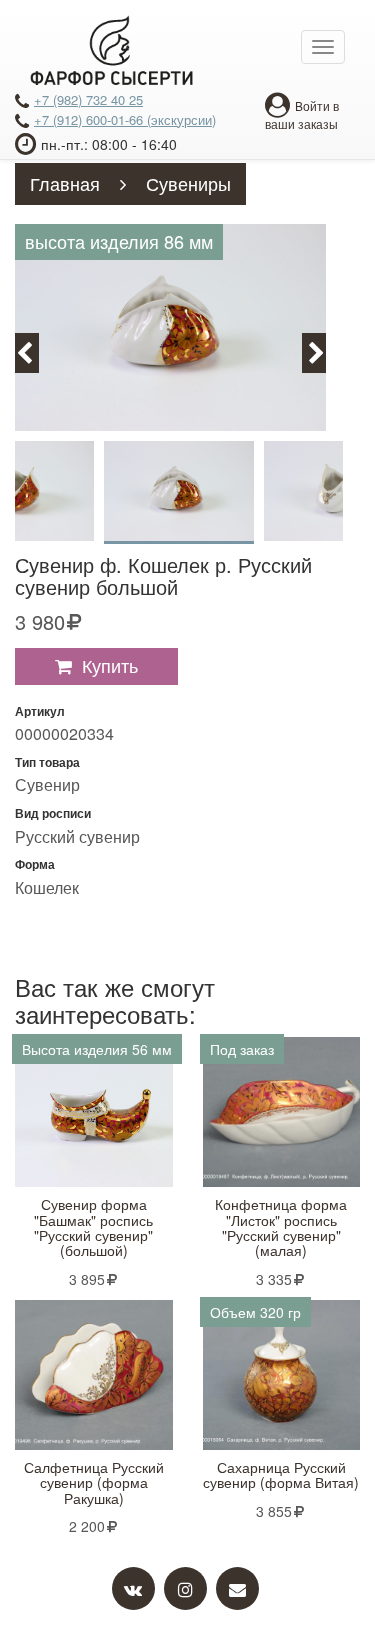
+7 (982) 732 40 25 (88, 99)
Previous (36, 351)
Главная (65, 183)
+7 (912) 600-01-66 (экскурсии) (125, 119)
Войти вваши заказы (302, 114)
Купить (110, 665)
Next (325, 351)
